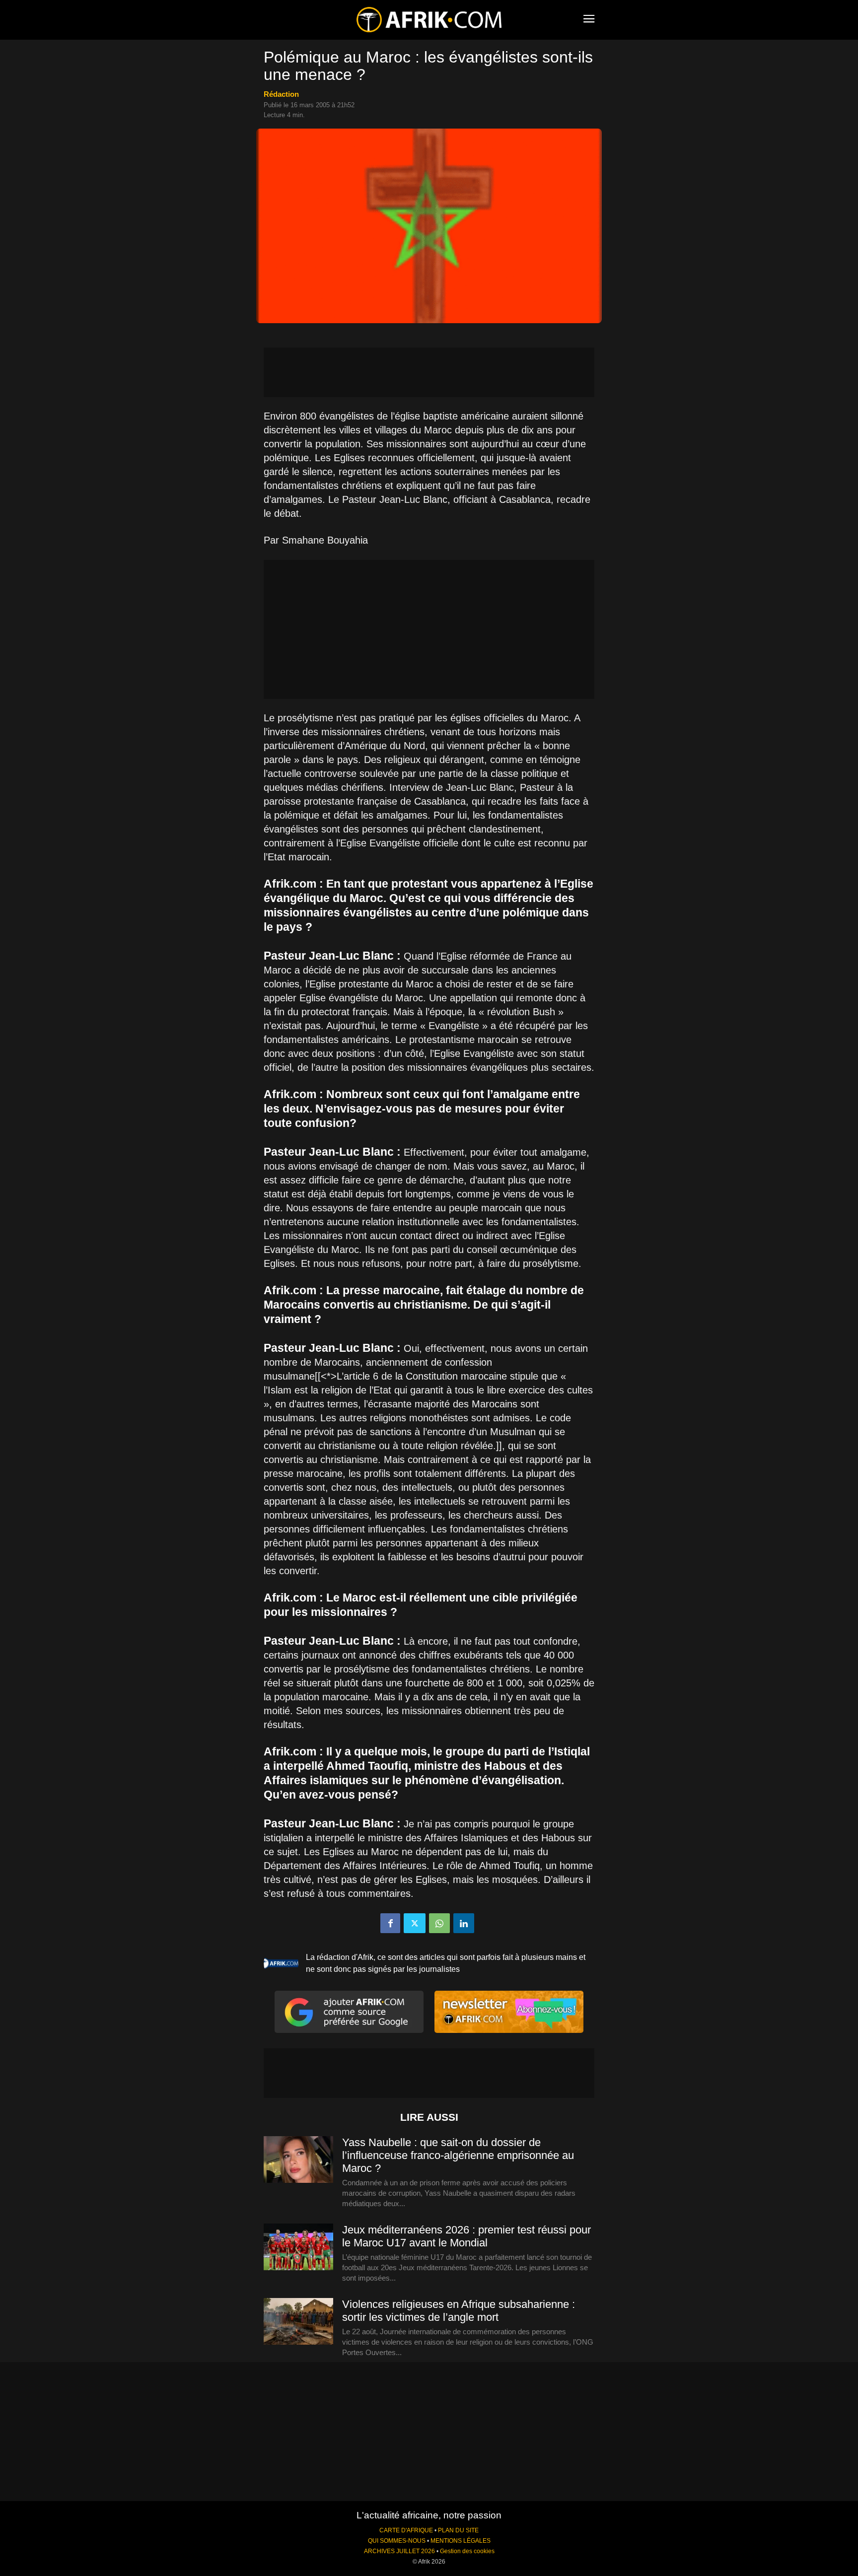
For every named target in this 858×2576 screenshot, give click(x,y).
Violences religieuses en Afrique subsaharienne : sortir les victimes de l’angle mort (459, 2311)
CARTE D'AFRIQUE (406, 2530)
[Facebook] (390, 1923)
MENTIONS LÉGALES (461, 2541)
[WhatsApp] (439, 1923)
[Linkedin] (464, 1923)
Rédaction (281, 94)
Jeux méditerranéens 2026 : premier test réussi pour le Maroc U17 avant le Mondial (466, 2236)
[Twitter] (415, 1923)
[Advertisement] (429, 372)
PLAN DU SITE (458, 2530)
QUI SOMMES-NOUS (397, 2541)
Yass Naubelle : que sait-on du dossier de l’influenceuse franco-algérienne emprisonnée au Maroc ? (458, 2155)
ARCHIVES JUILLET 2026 (399, 2551)
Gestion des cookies (467, 2551)
